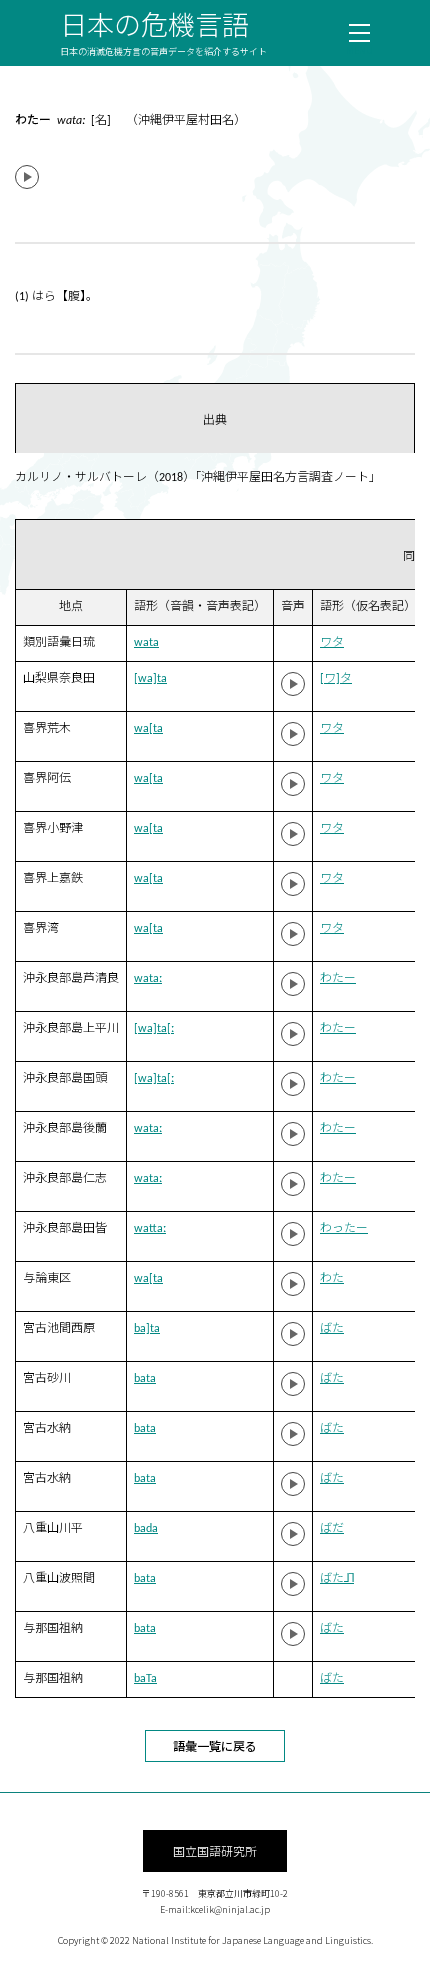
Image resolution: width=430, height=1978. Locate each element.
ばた (332, 1329)
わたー (338, 979)
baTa (145, 1679)
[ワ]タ (336, 679)
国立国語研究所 (215, 1850)
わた (332, 1279)
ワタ (332, 643)
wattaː (150, 1229)
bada (146, 1529)
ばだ (332, 1529)
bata (145, 1379)
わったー (344, 1229)
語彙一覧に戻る (215, 1745)
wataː (148, 979)
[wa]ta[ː (154, 1029)
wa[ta (148, 729)
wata (146, 643)
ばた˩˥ (337, 1579)
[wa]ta (150, 679)
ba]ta (147, 1329)
